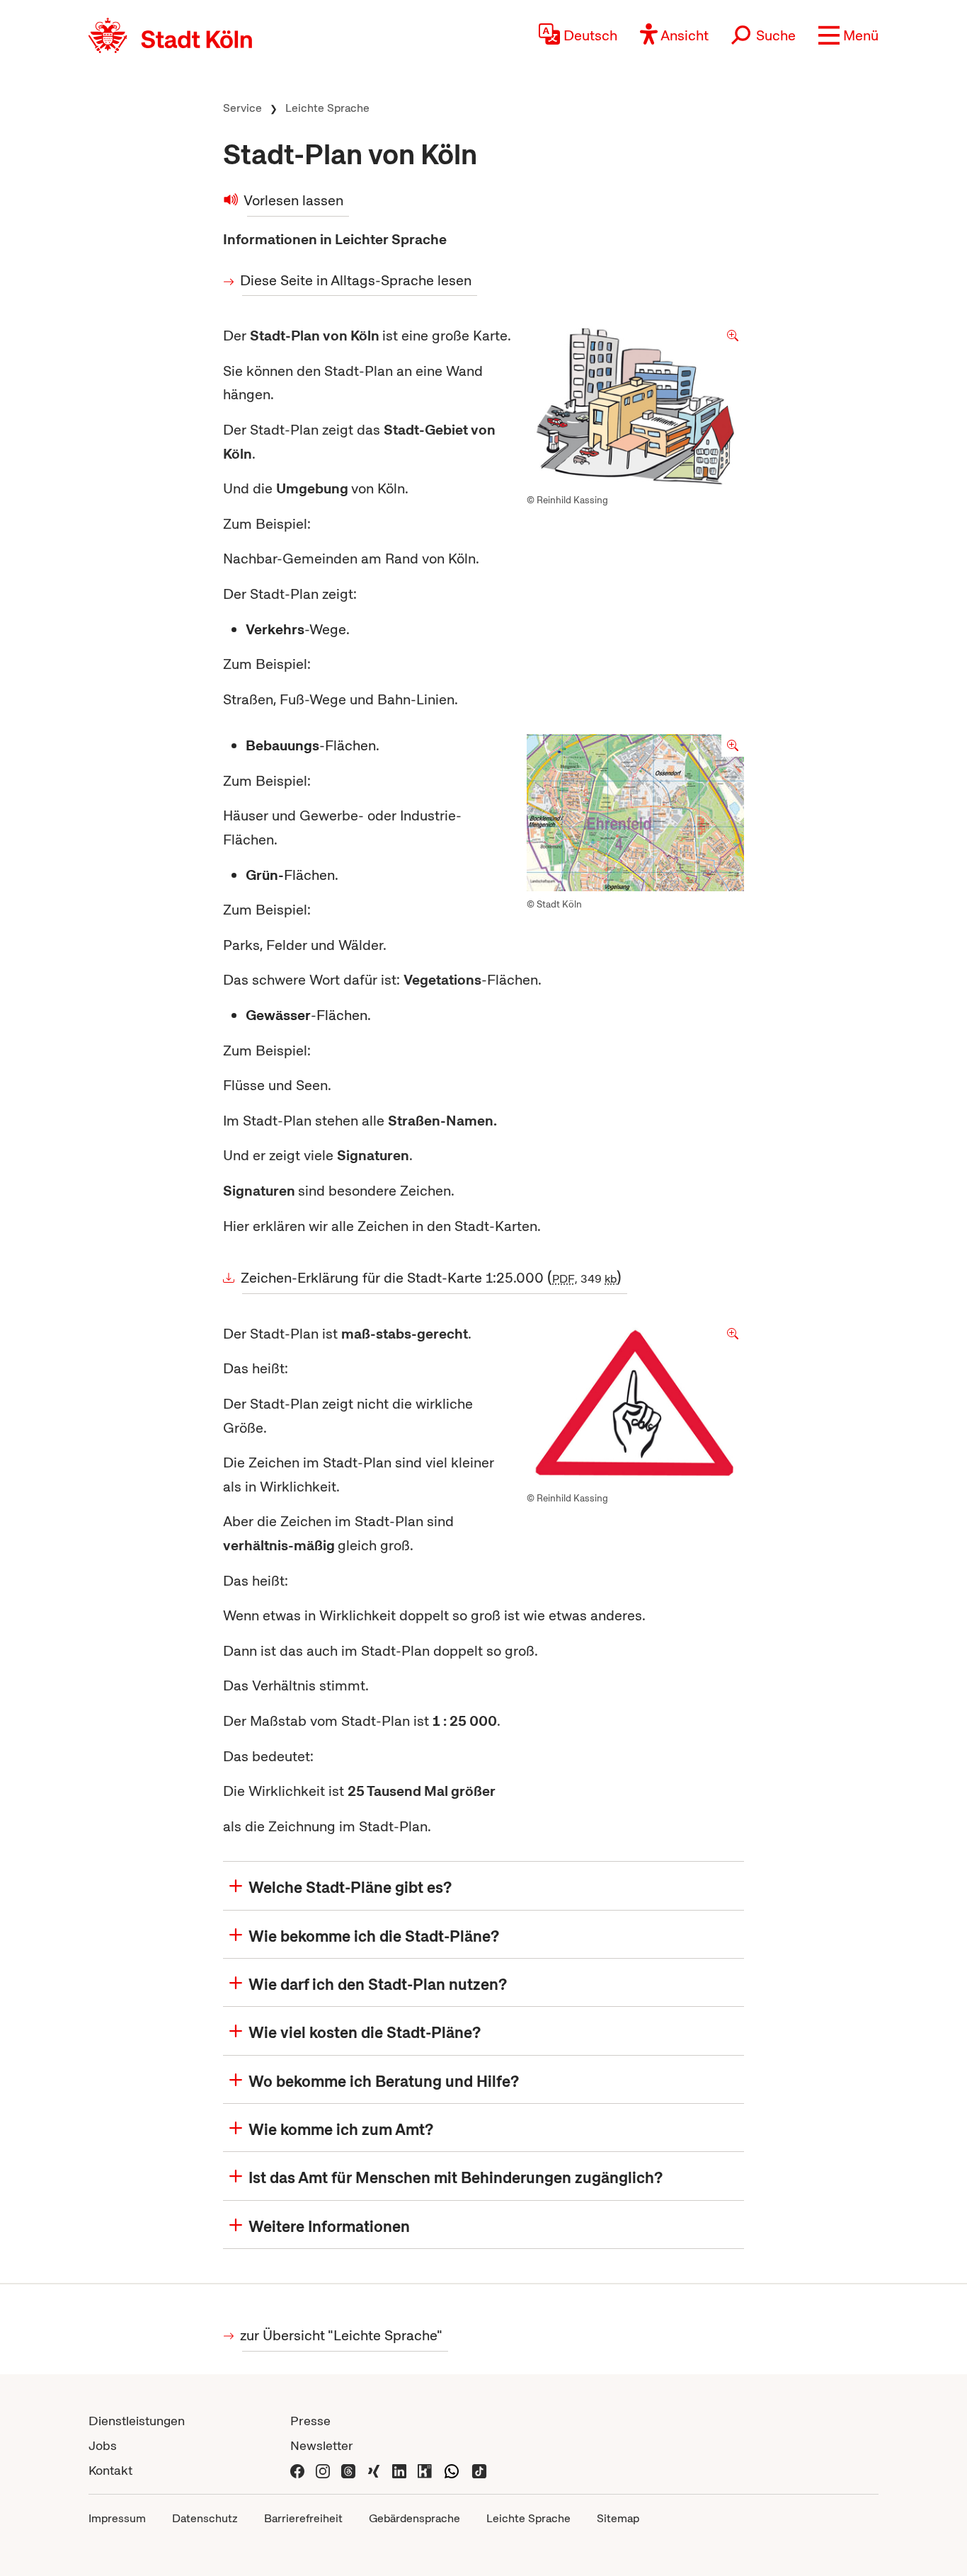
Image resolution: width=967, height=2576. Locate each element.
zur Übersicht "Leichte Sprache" (342, 2335)
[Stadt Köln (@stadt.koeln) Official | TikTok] (479, 2470)
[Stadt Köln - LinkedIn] (399, 2470)
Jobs (103, 2445)
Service (242, 108)
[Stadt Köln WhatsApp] (452, 2470)
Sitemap (618, 2518)
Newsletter (322, 2445)
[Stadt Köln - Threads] (348, 2470)
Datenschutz (205, 2518)
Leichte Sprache (327, 108)
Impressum (117, 2518)
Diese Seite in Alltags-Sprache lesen (357, 280)
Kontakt (110, 2470)
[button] (848, 35)
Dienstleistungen (137, 2421)
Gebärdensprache (414, 2518)
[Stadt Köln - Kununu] (425, 2470)
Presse (310, 2421)
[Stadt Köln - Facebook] (297, 2470)
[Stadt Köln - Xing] (374, 2470)
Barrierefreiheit (303, 2518)
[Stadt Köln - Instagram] (323, 2470)
